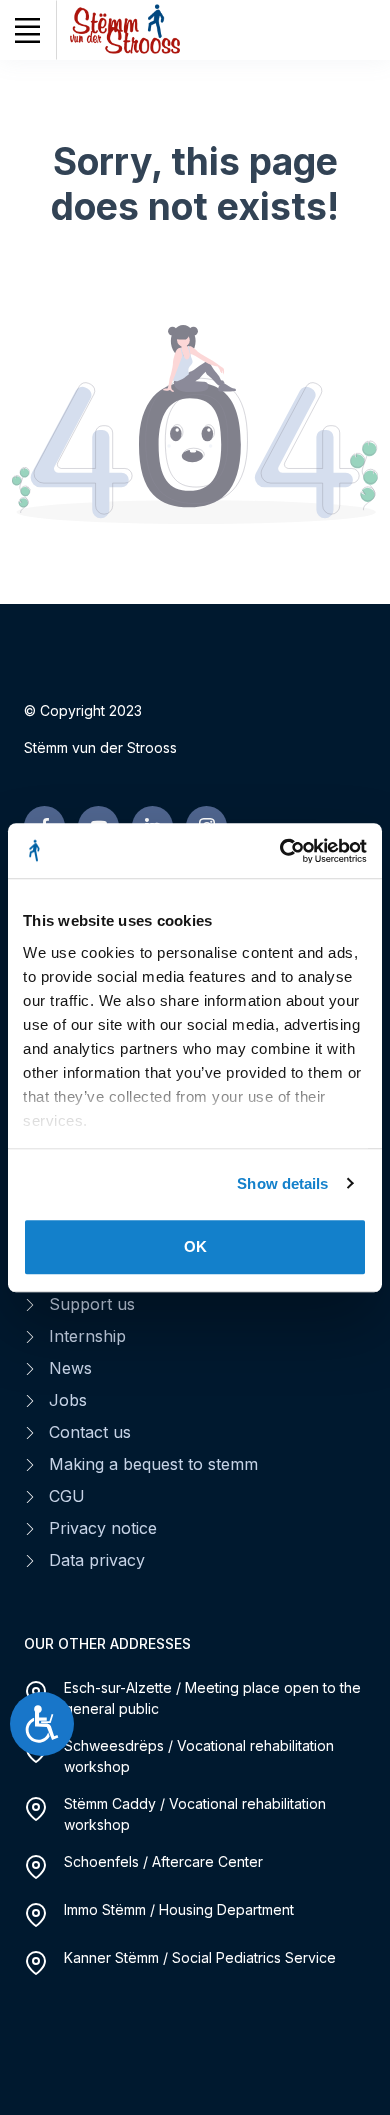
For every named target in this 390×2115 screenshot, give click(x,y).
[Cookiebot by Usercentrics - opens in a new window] (280, 851)
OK (195, 1246)
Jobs (68, 1400)
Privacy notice (103, 1528)
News (70, 1368)
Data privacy (97, 1560)
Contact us (90, 1432)
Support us (92, 1304)
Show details (282, 1183)
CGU (67, 1496)
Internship (87, 1336)
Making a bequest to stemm (153, 1464)
